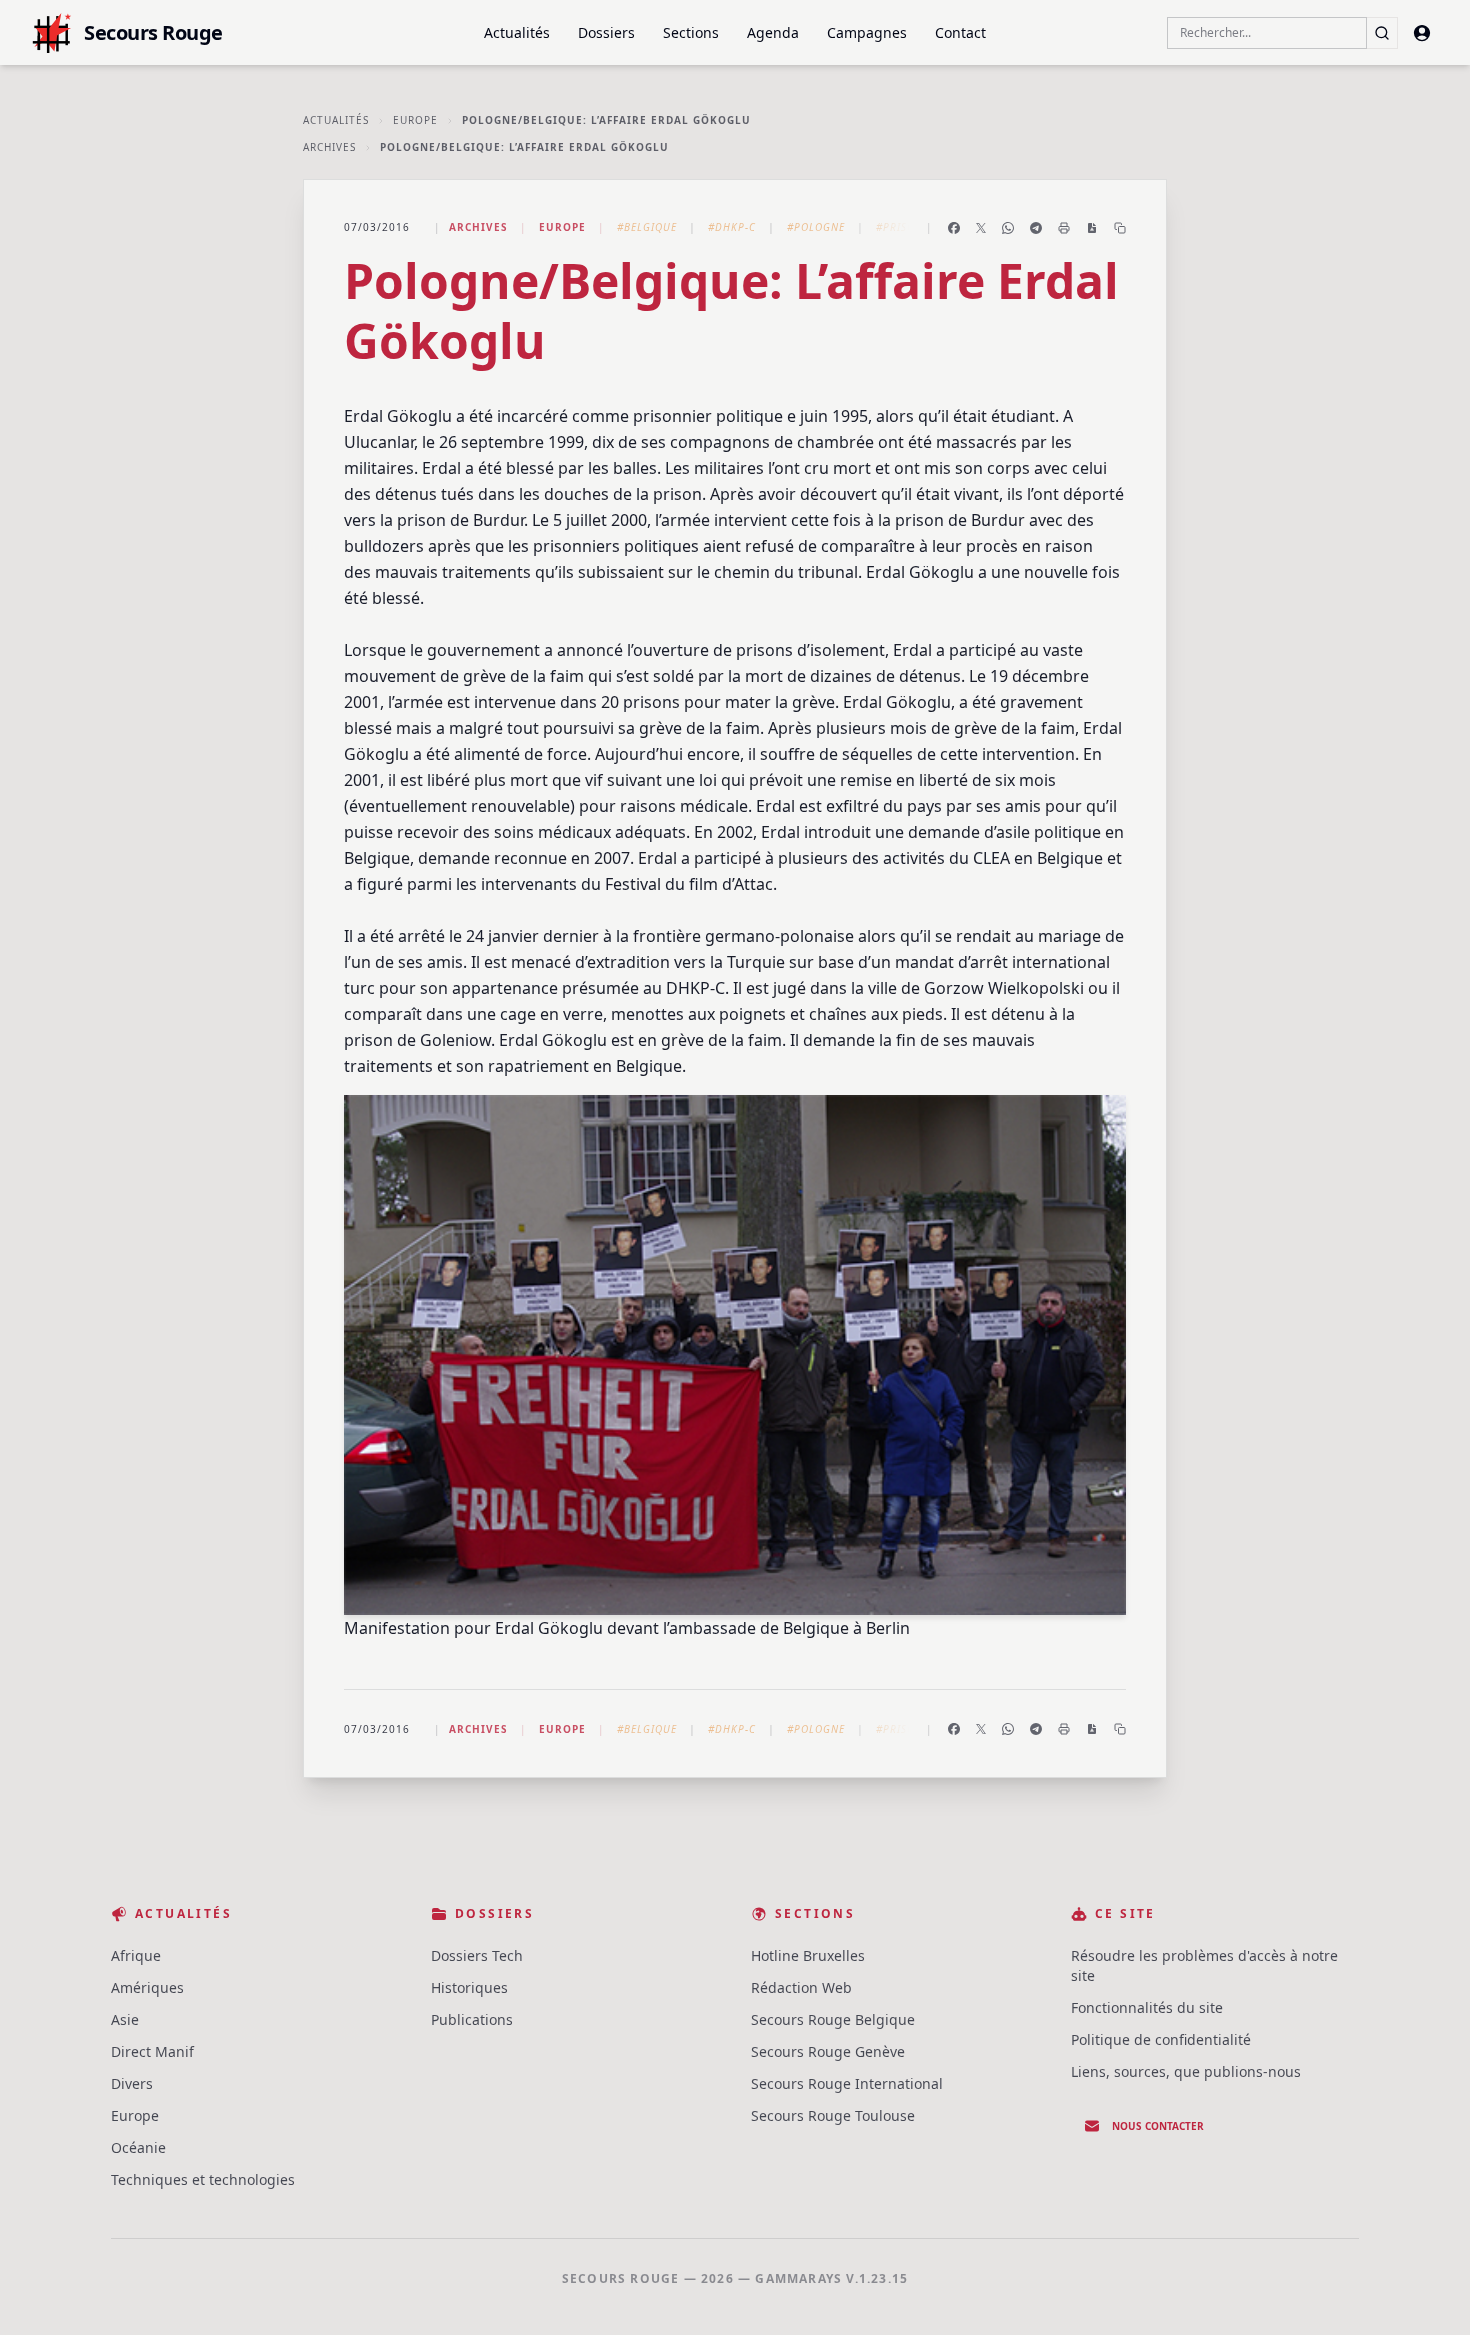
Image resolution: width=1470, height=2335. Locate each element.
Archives (329, 147)
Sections (691, 32)
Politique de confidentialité (1161, 2039)
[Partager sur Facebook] (954, 228)
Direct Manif (152, 2051)
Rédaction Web (801, 1987)
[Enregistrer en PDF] (1092, 228)
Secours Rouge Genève (828, 2051)
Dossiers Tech (477, 1955)
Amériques (147, 1987)
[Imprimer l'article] (1064, 228)
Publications (472, 2019)
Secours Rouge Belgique (833, 2019)
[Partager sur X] (981, 228)
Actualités (517, 32)
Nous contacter (1158, 2126)
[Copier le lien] (1120, 228)
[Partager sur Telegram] (1036, 228)
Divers (132, 2083)
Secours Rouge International (847, 2083)
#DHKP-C (732, 227)
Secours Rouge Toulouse (833, 2115)
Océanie (138, 2147)
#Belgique (647, 227)
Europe (415, 120)
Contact (960, 32)
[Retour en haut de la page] (1426, 2291)
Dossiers (606, 32)
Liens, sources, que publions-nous (1186, 2071)
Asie (125, 2019)
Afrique (136, 1955)
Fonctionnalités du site (1147, 2007)
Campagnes (867, 32)
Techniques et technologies (203, 2179)
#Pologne (816, 227)
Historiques (469, 1987)
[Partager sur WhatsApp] (1008, 228)
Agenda (773, 32)
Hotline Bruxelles (808, 1955)
